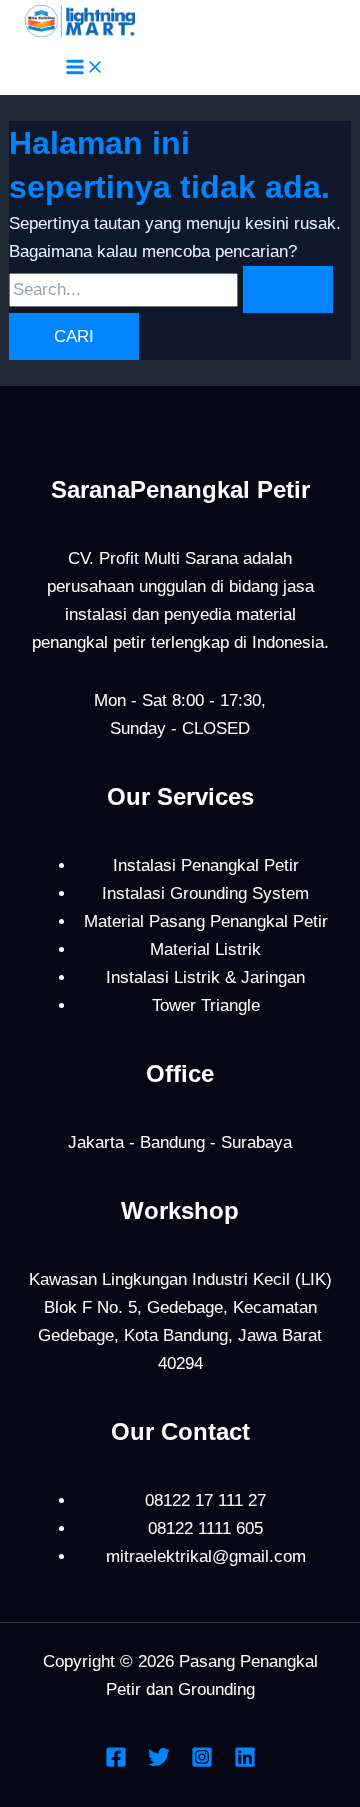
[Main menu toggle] (85, 68)
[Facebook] (116, 1762)
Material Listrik (205, 949)
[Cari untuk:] (171, 289)
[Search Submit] (288, 289)
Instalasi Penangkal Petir (206, 865)
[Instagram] (202, 1762)
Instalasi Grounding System (205, 893)
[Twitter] (159, 1762)
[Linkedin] (245, 1762)
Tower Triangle (206, 1005)
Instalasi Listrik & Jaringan (205, 977)
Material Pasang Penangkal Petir (206, 921)
